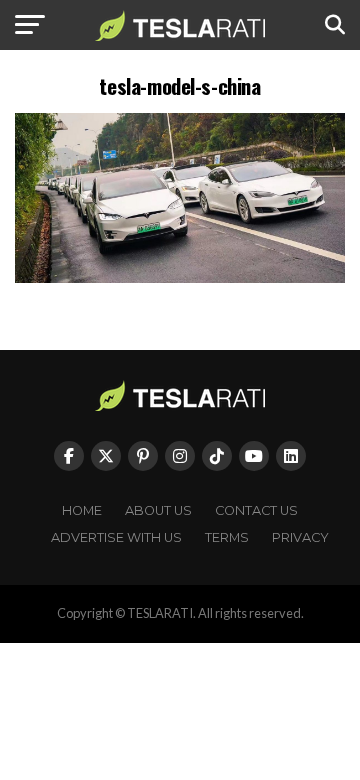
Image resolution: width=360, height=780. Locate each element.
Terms (227, 537)
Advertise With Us (116, 537)
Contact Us (256, 510)
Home (82, 510)
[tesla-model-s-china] (180, 277)
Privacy (300, 537)
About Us (158, 510)
